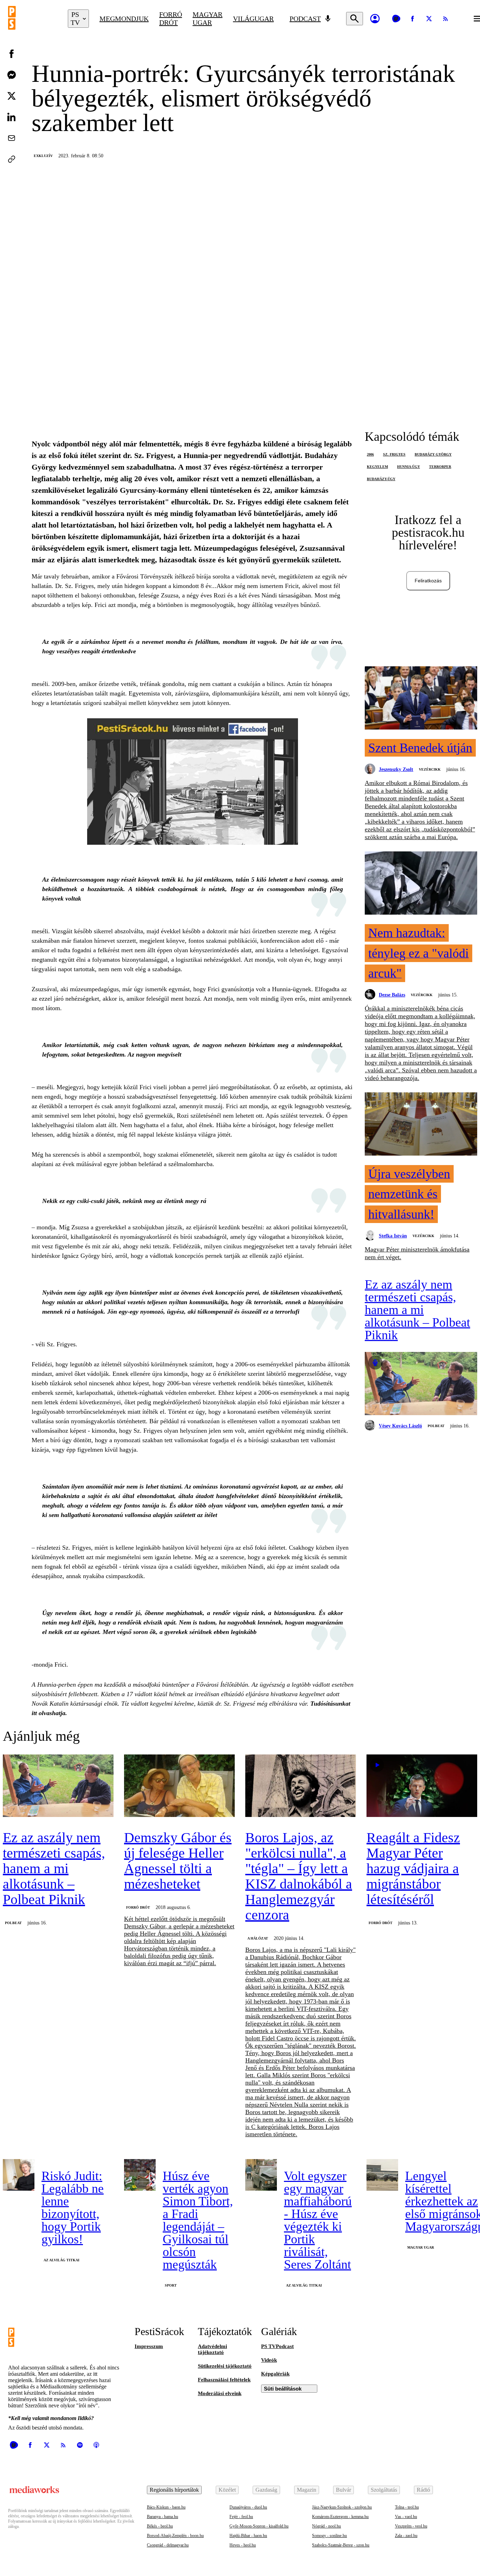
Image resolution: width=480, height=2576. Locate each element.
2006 (370, 454)
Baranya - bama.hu (163, 2517)
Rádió (423, 2490)
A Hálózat (258, 1938)
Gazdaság (266, 2490)
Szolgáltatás (384, 2490)
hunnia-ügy (408, 467)
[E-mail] (12, 138)
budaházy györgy (433, 454)
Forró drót (171, 18)
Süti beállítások (283, 2389)
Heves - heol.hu (243, 2545)
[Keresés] (355, 19)
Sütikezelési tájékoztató (225, 2366)
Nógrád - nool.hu (326, 2526)
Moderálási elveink (220, 2393)
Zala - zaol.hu (406, 2536)
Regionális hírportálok (174, 2490)
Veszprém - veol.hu (411, 2526)
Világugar (253, 19)
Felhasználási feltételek (224, 2380)
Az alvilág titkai (61, 2260)
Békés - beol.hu (160, 2526)
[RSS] (446, 19)
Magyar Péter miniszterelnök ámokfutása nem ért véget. (417, 1253)
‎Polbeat (436, 1426)
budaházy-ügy (381, 479)
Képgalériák (275, 2374)
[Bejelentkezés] (375, 19)
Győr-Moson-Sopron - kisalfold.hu (259, 2526)
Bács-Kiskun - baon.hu (166, 2507)
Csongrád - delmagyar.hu (168, 2545)
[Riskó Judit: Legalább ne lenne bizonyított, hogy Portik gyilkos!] (19, 2175)
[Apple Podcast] (96, 2445)
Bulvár (343, 2490)
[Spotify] (80, 2445)
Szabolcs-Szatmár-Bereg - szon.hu (341, 2545)
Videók (269, 2360)
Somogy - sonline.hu (329, 2536)
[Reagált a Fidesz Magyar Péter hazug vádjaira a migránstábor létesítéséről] (422, 1786)
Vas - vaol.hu (406, 2517)
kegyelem (377, 467)
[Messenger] (12, 75)
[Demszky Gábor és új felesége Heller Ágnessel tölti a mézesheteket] (179, 1786)
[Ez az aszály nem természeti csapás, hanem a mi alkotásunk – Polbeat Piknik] (421, 1384)
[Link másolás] (12, 159)
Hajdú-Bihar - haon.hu (248, 2536)
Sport (171, 2285)
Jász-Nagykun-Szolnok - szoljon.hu (342, 2507)
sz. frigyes (394, 454)
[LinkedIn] (12, 117)
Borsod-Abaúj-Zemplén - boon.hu (175, 2536)
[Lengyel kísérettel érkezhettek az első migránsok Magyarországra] (382, 2175)
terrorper (440, 467)
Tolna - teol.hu (407, 2507)
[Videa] (396, 19)
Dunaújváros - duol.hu (248, 2507)
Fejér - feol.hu (241, 2517)
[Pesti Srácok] (33, 19)
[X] (429, 19)
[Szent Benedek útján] (421, 699)
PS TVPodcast (277, 2346)
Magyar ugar (207, 18)
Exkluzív (43, 156)
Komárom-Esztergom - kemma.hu (340, 2517)
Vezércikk (430, 769)
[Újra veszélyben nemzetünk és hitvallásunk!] (421, 1125)
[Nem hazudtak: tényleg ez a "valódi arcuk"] (421, 884)
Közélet (227, 2490)
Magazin (307, 2490)
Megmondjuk (124, 19)
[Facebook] (413, 19)
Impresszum (149, 2346)
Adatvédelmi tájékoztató (212, 2349)
